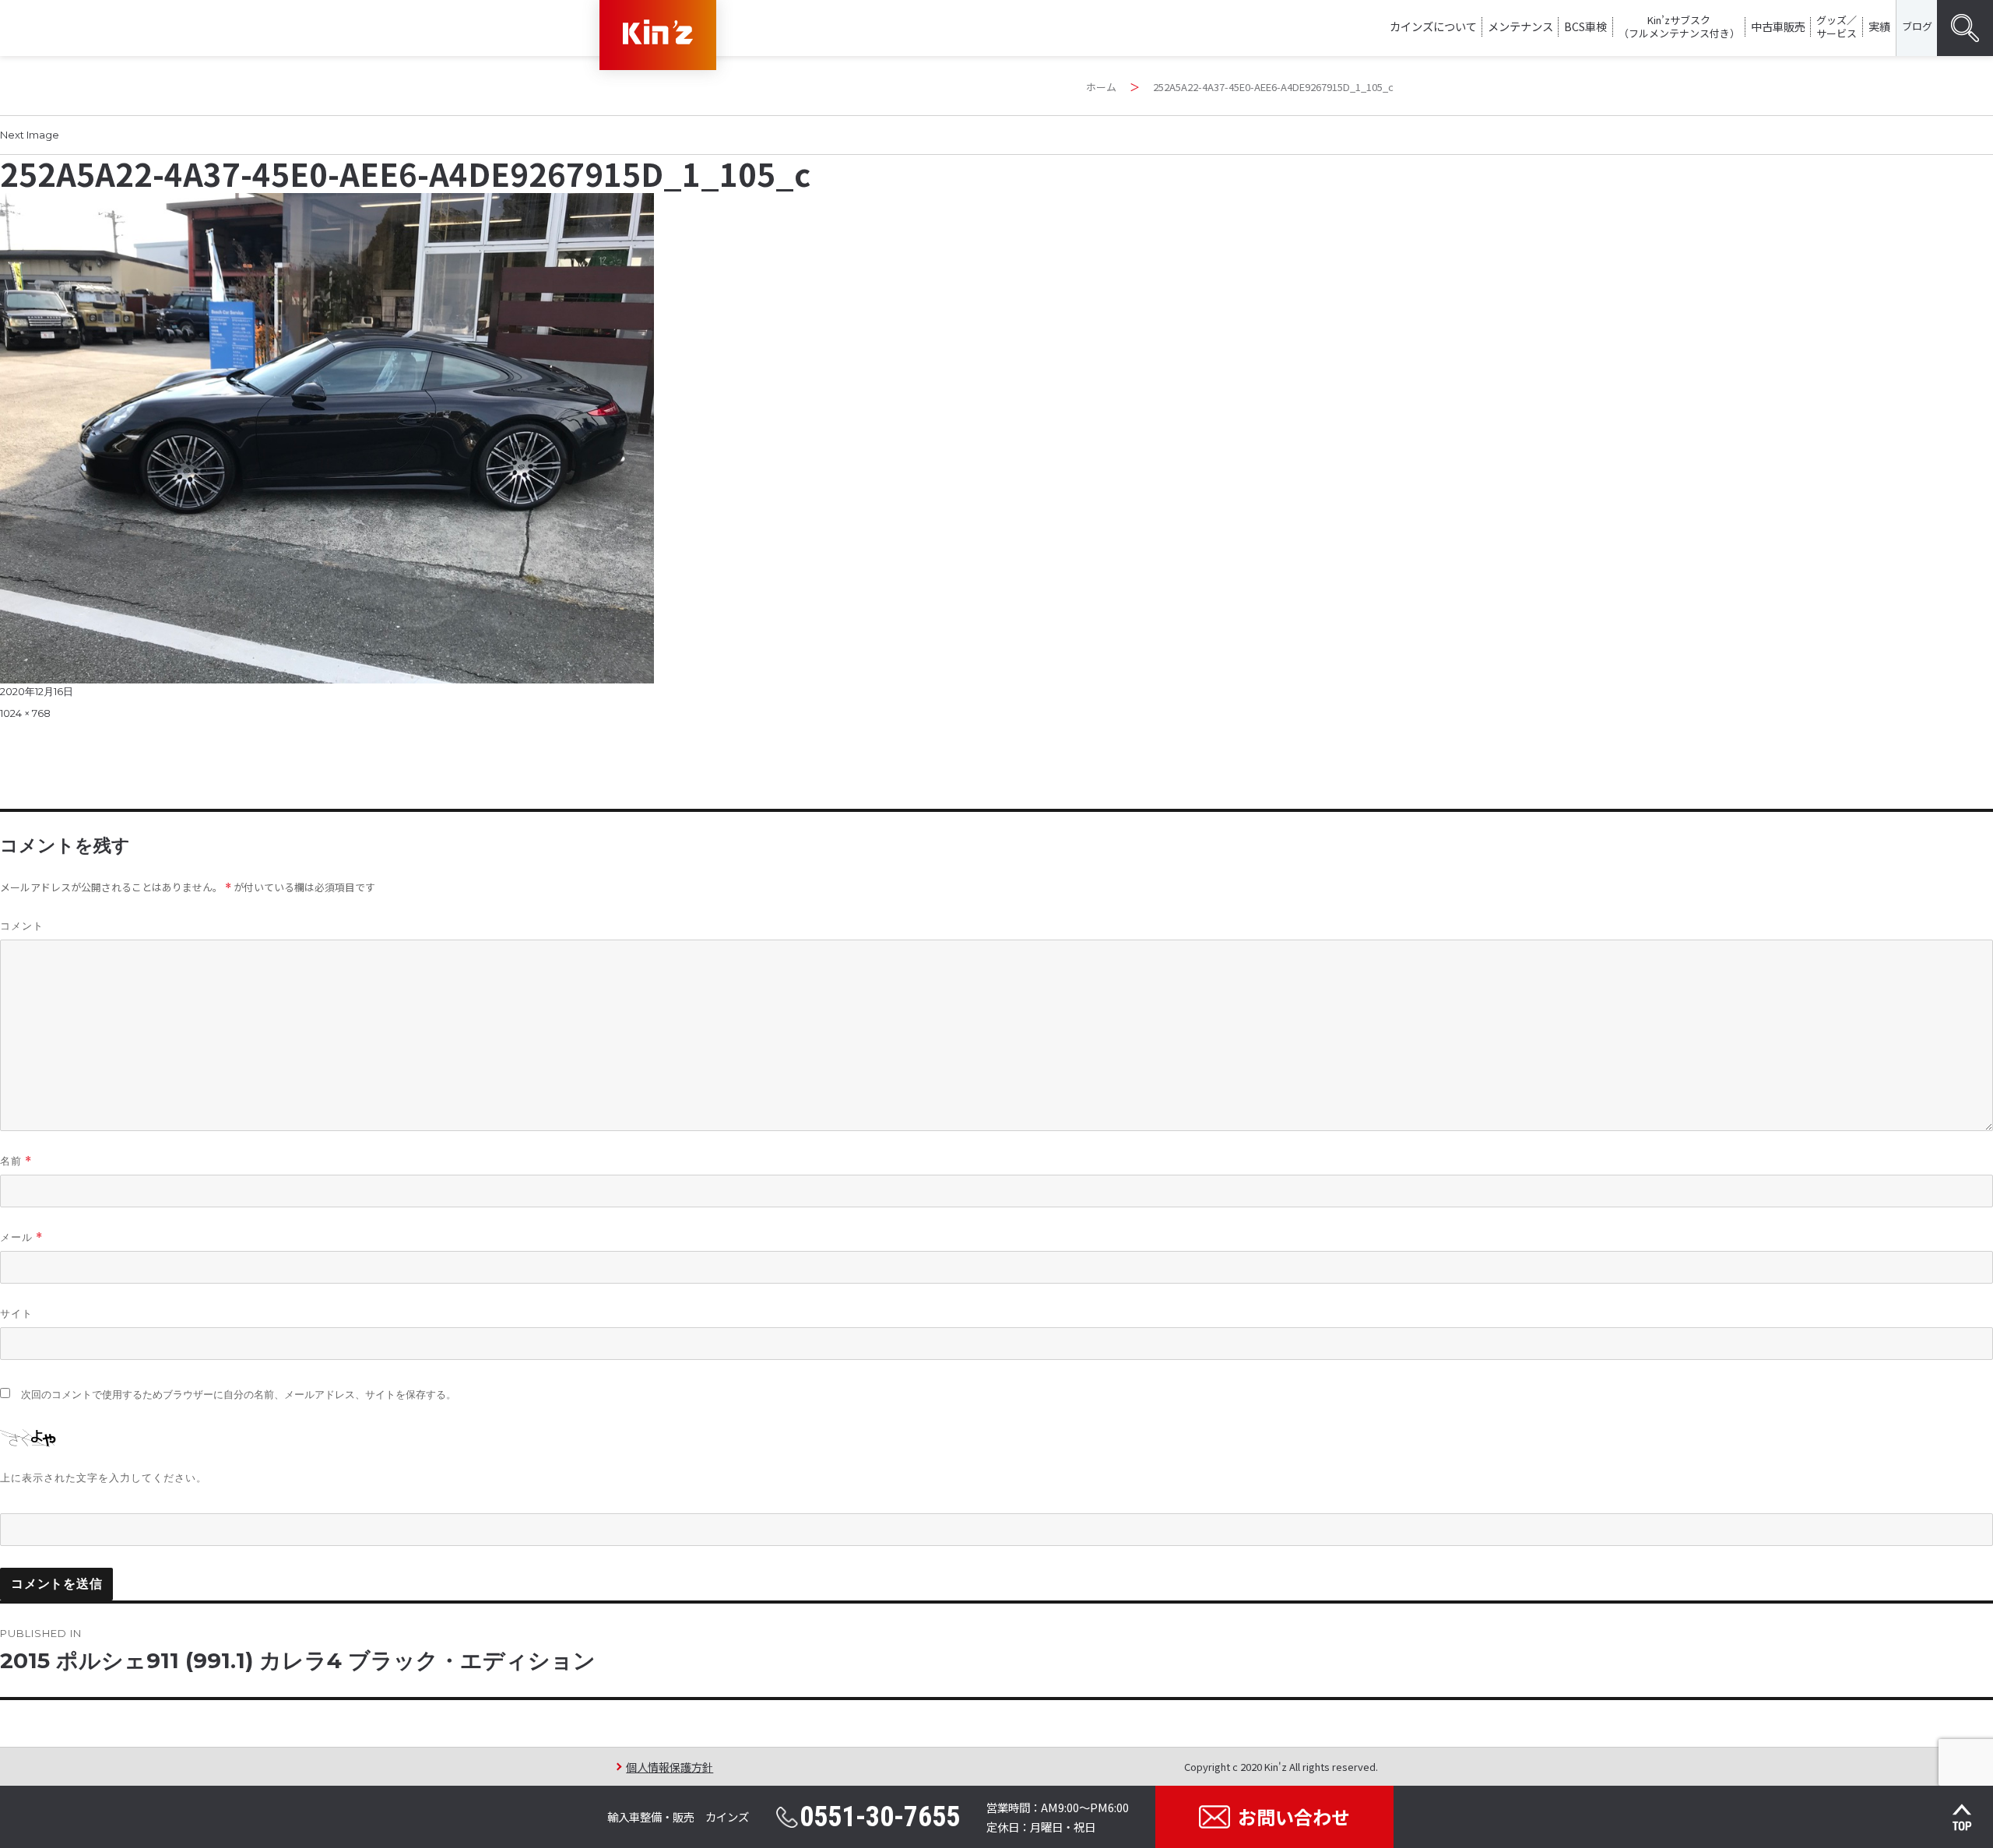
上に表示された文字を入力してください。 (104, 1477)
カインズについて (1433, 26)
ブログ (1917, 26)
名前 (16, 1161)
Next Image (30, 135)
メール (21, 1237)
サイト (16, 1313)
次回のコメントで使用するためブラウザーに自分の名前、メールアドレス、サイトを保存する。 (239, 1395)
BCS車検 (1585, 26)
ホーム (1101, 87)
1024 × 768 (25, 713)
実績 (1879, 26)
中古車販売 (1778, 26)
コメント (22, 926)
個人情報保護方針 (670, 1767)
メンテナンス (1520, 26)
